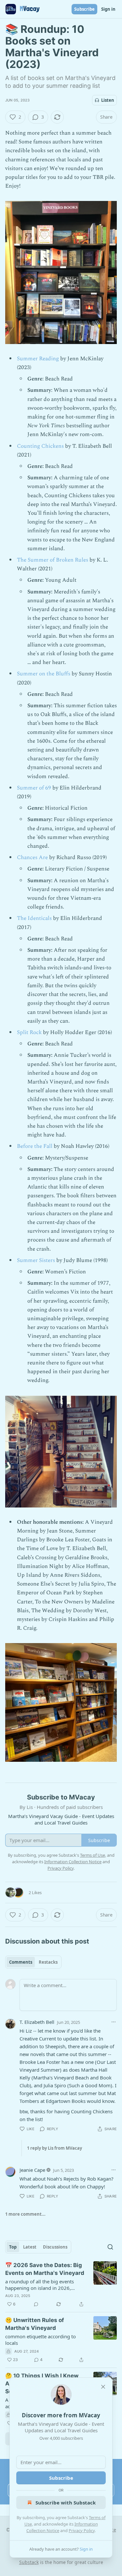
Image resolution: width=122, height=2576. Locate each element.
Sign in (108, 9)
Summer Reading (38, 359)
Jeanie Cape (32, 2170)
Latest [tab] (30, 2247)
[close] (103, 2387)
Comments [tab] (21, 1962)
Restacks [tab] (48, 1962)
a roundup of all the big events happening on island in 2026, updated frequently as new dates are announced (42, 2285)
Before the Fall (35, 1146)
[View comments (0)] (36, 2304)
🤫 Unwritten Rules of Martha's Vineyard (35, 2324)
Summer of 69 (34, 788)
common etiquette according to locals (41, 2340)
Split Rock (29, 1032)
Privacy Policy (82, 2530)
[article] (61, 2285)
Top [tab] (13, 2247)
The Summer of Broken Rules (53, 560)
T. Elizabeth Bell (37, 2022)
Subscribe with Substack (66, 2503)
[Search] (110, 2247)
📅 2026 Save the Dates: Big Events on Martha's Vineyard (45, 2269)
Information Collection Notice (73, 1862)
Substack (29, 2562)
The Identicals (34, 918)
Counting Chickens (41, 446)
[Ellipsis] (114, 2022)
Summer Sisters (36, 1260)
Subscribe (84, 9)
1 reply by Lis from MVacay (54, 2148)
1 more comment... (25, 2214)
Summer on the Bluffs (44, 674)
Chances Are (33, 857)
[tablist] (33, 1962)
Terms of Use (93, 1855)
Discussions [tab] (55, 2247)
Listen (108, 100)
